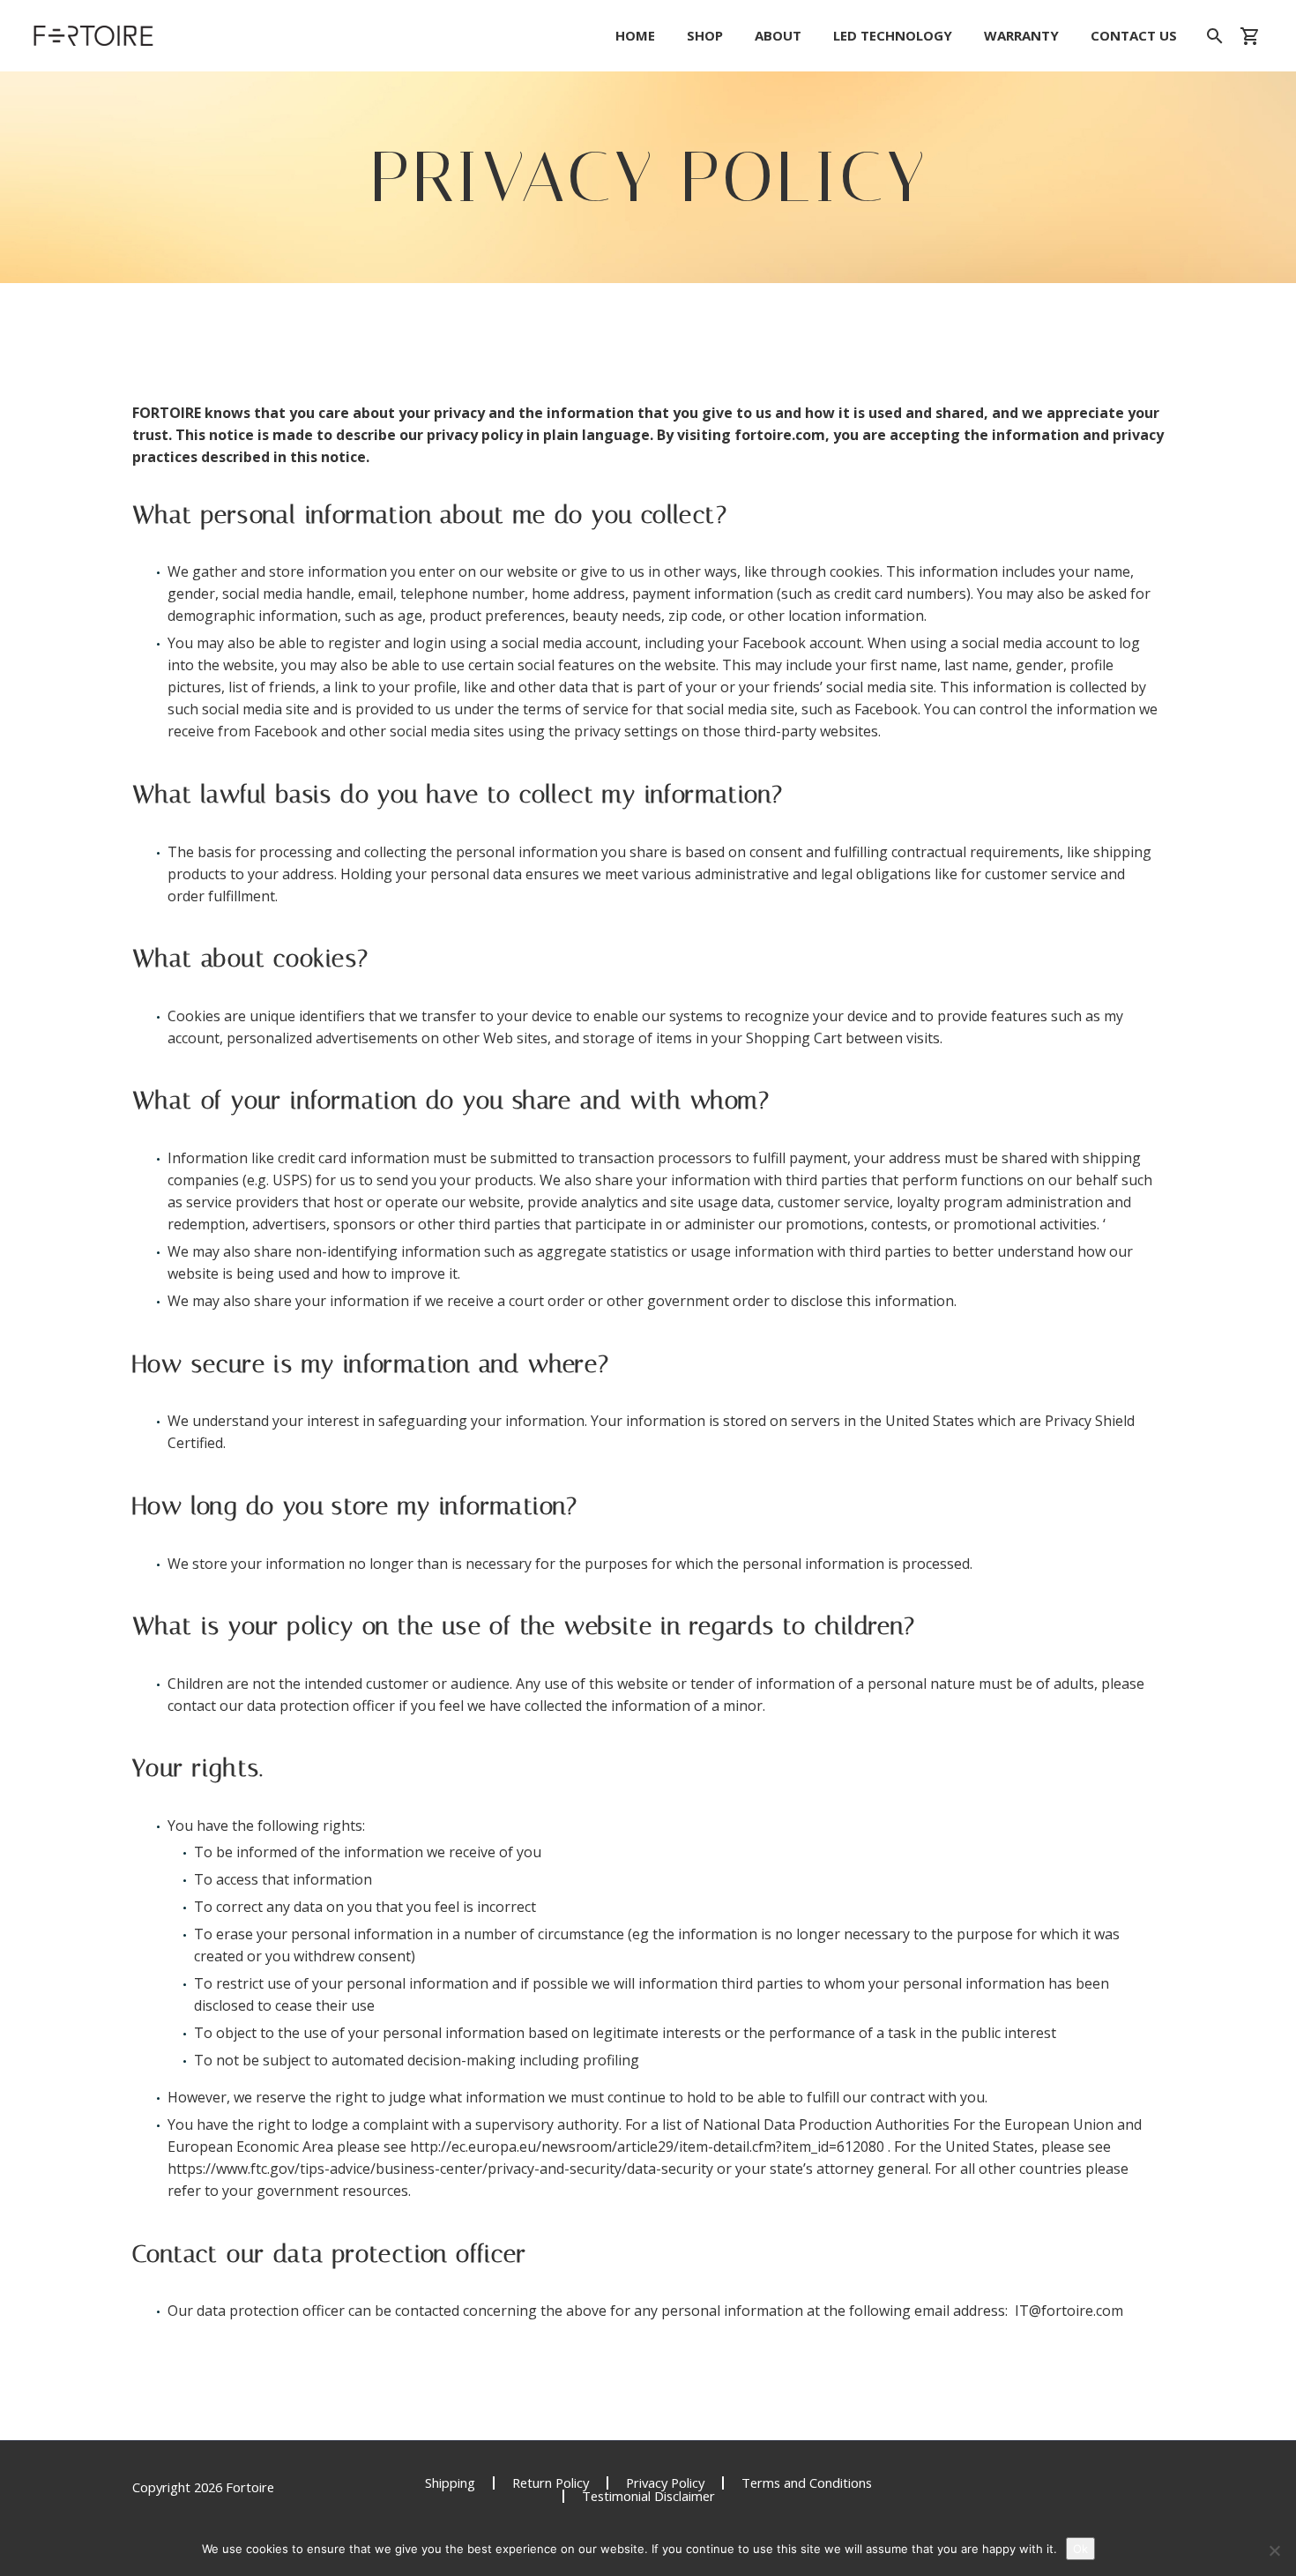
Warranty (1021, 36)
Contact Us (1134, 36)
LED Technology (893, 36)
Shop (705, 36)
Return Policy (551, 2483)
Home (635, 36)
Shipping (450, 2483)
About (778, 36)
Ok (1080, 2549)
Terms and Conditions (807, 2483)
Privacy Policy (665, 2483)
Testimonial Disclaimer (648, 2496)
